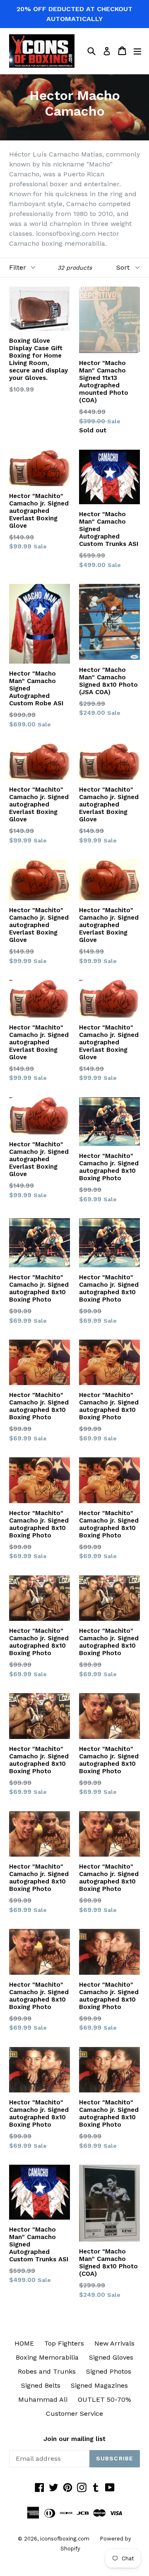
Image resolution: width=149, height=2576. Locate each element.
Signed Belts (41, 2385)
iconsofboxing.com (65, 2539)
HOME (24, 2343)
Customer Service (74, 2414)
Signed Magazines (99, 2385)
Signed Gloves (111, 2357)
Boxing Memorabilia (47, 2357)
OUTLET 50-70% (105, 2399)
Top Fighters (64, 2343)
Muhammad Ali (43, 2399)
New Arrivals (114, 2343)
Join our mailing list (74, 2439)
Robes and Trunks (47, 2371)
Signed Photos (109, 2371)
